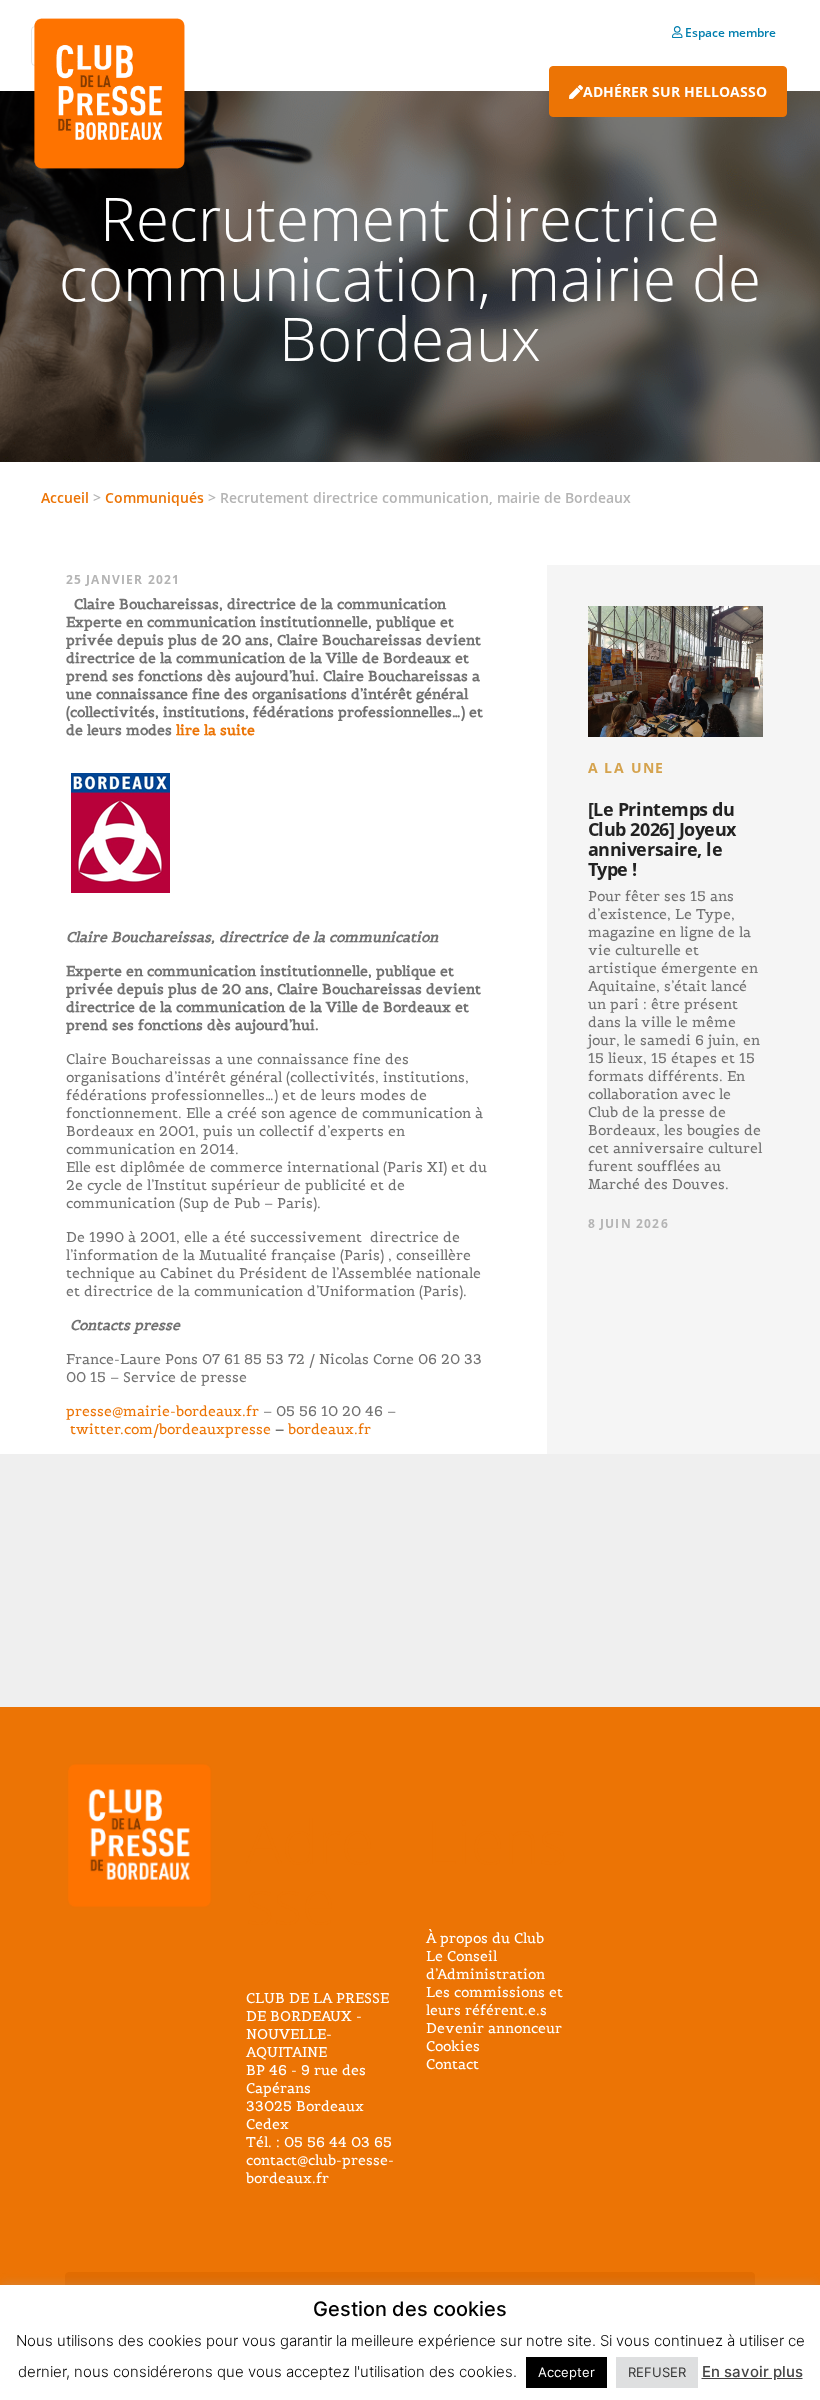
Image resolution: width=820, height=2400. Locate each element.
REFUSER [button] (657, 2372)
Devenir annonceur (494, 2028)
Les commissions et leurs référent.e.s (494, 2001)
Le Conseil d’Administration (485, 1965)
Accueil (65, 497)
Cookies (453, 2046)
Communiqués (154, 497)
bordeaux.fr (329, 1429)
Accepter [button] (566, 2372)
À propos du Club (485, 1938)
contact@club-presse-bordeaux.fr (320, 2169)
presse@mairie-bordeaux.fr (162, 1411)
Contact (452, 2064)
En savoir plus (752, 2371)
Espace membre (729, 32)
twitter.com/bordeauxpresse (170, 1429)
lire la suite (213, 730)
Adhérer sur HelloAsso (675, 91)
